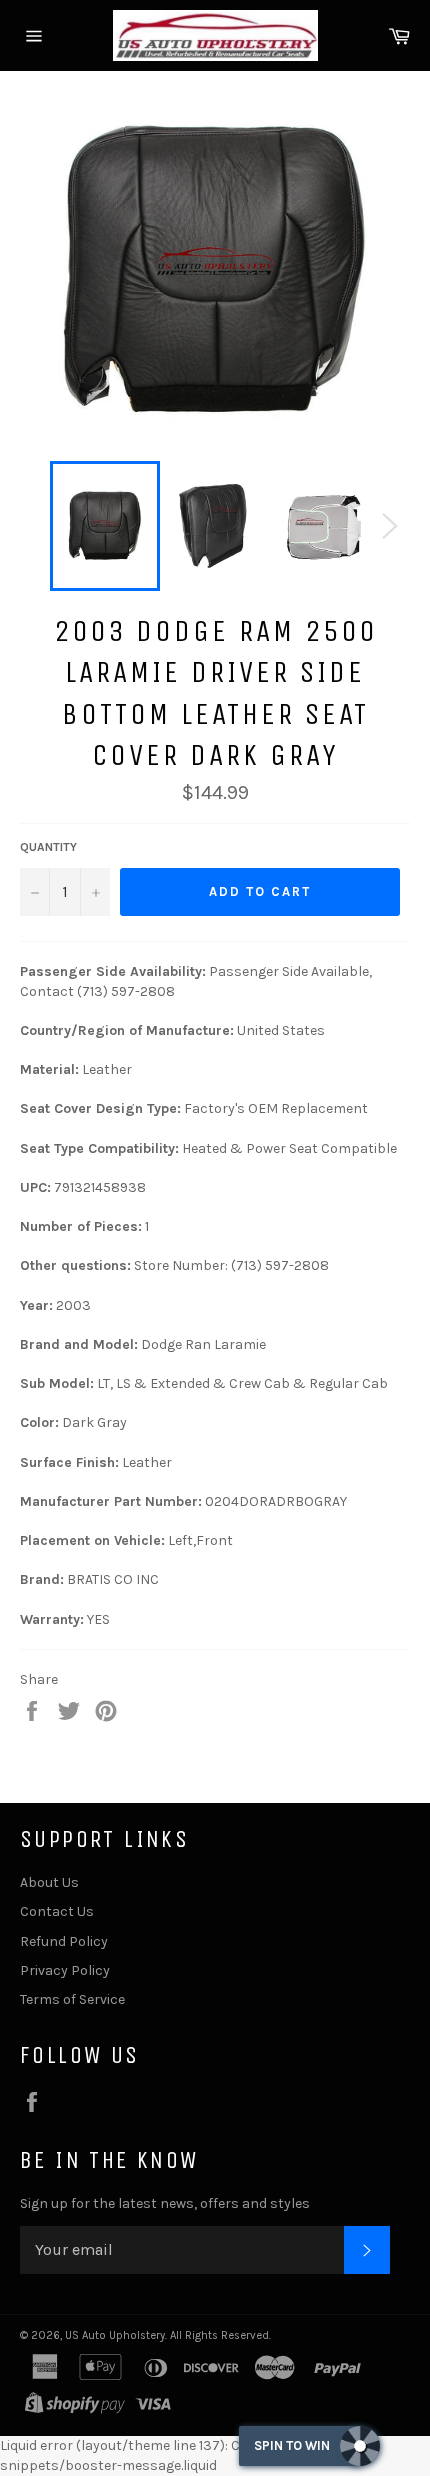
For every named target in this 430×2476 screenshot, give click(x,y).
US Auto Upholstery (115, 2335)
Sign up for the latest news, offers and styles (165, 2203)
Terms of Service (72, 1999)
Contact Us (57, 1911)
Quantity (48, 847)
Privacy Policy (65, 1970)
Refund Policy (64, 1941)
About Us (49, 1882)
